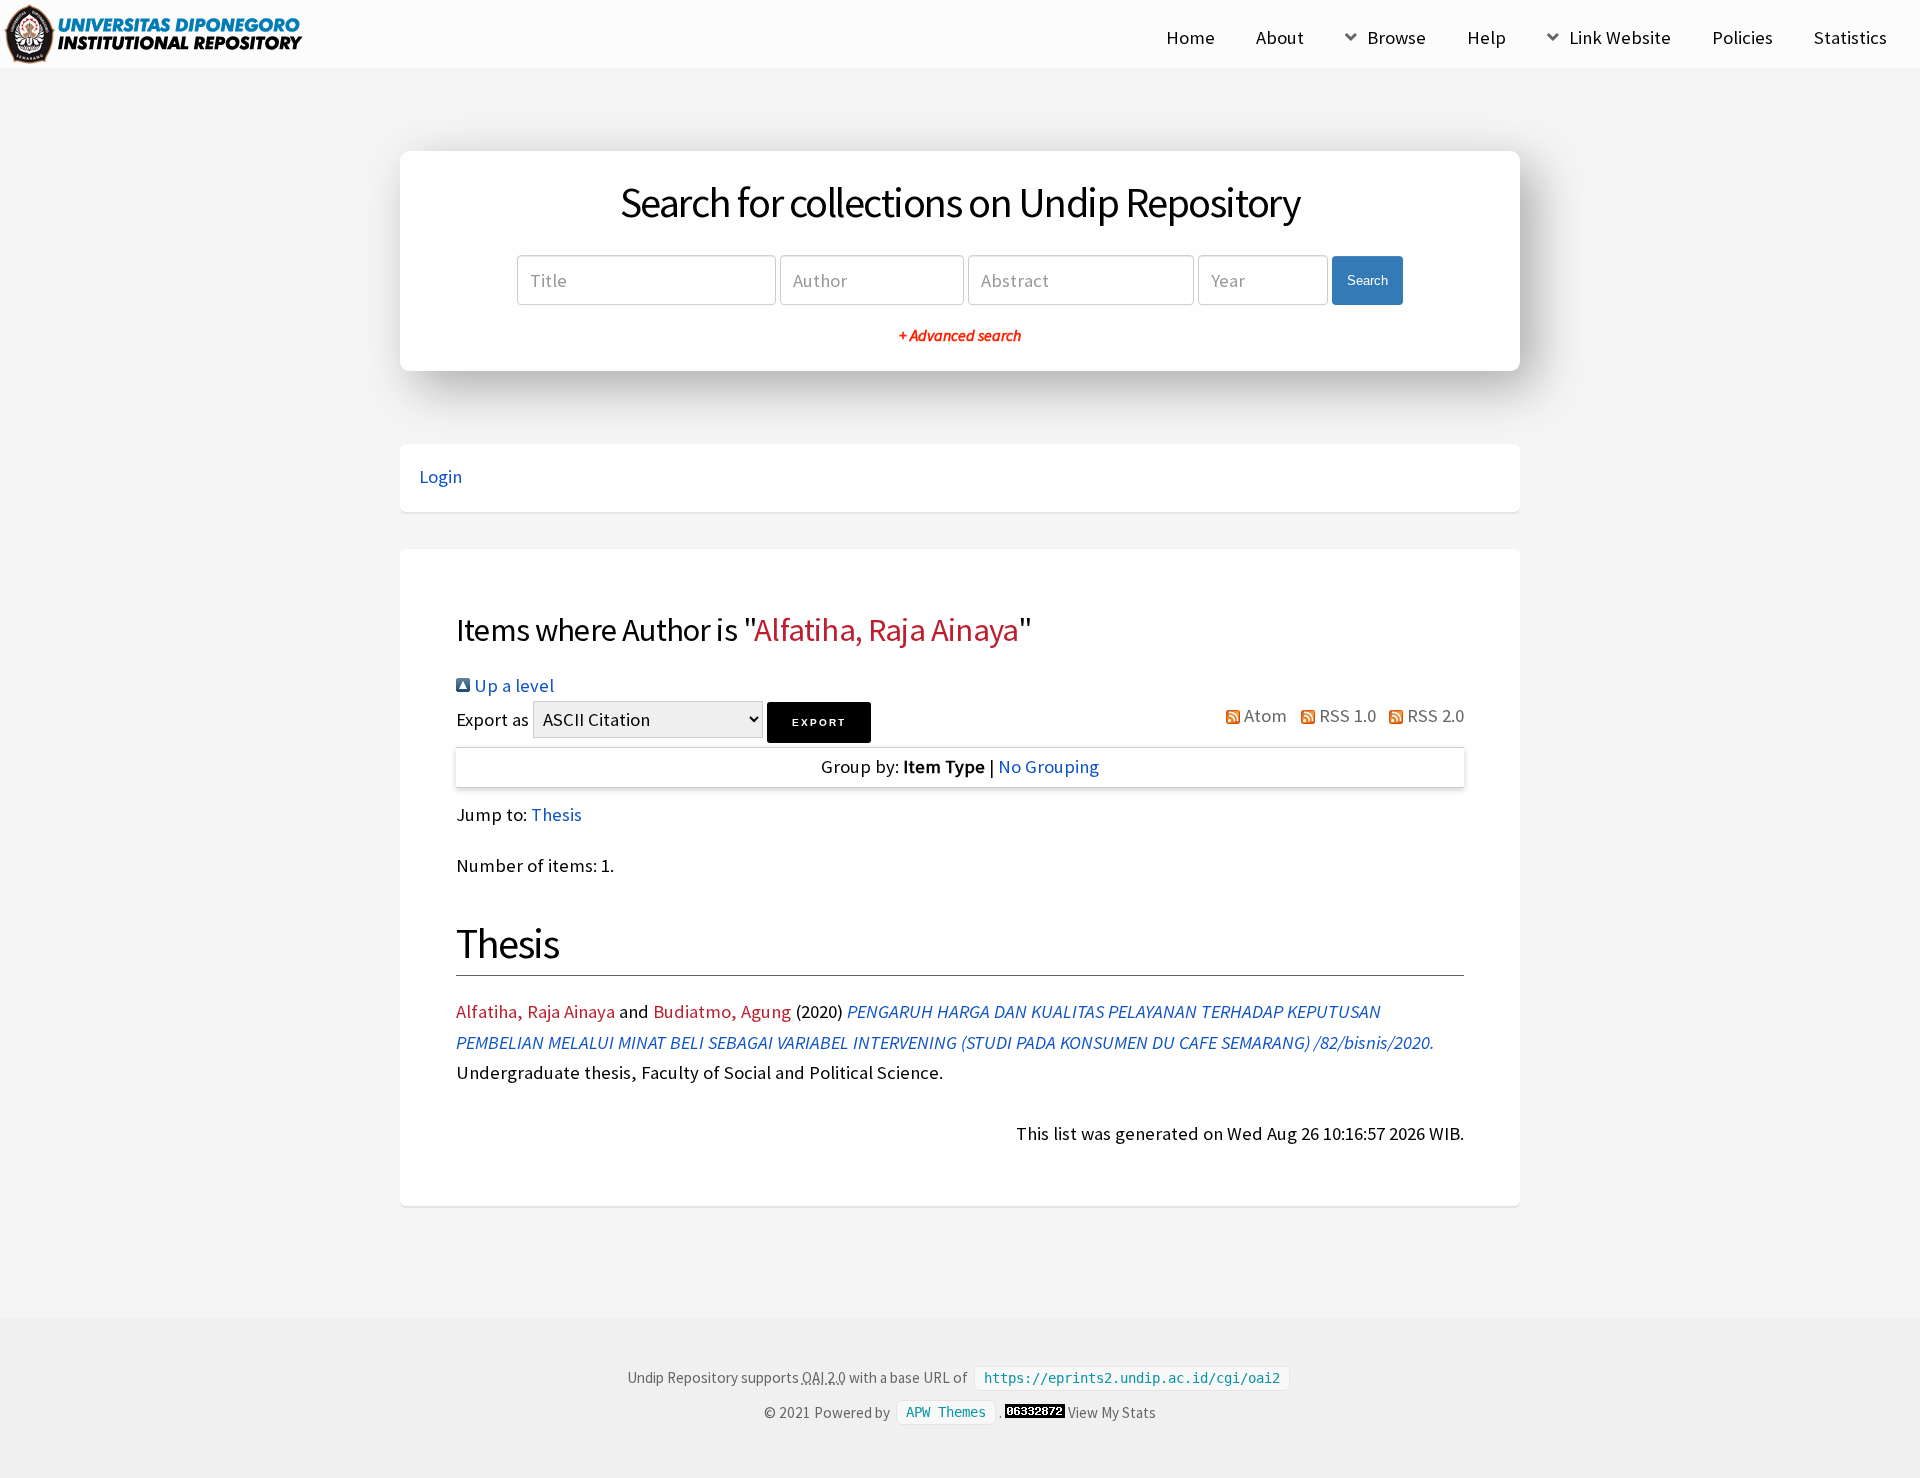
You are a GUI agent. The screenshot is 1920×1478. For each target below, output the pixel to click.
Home (1190, 37)
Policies (1742, 37)
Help (1486, 37)
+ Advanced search (960, 335)
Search (1367, 280)
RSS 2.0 (1433, 715)
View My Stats (1112, 1412)
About (1280, 37)
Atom (1263, 715)
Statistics (1850, 37)
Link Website (1620, 37)
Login (440, 476)
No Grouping (1048, 766)
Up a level (512, 685)
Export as (492, 719)
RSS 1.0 (1345, 715)
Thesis (556, 814)
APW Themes (946, 1413)
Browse (1396, 37)
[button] (819, 722)
